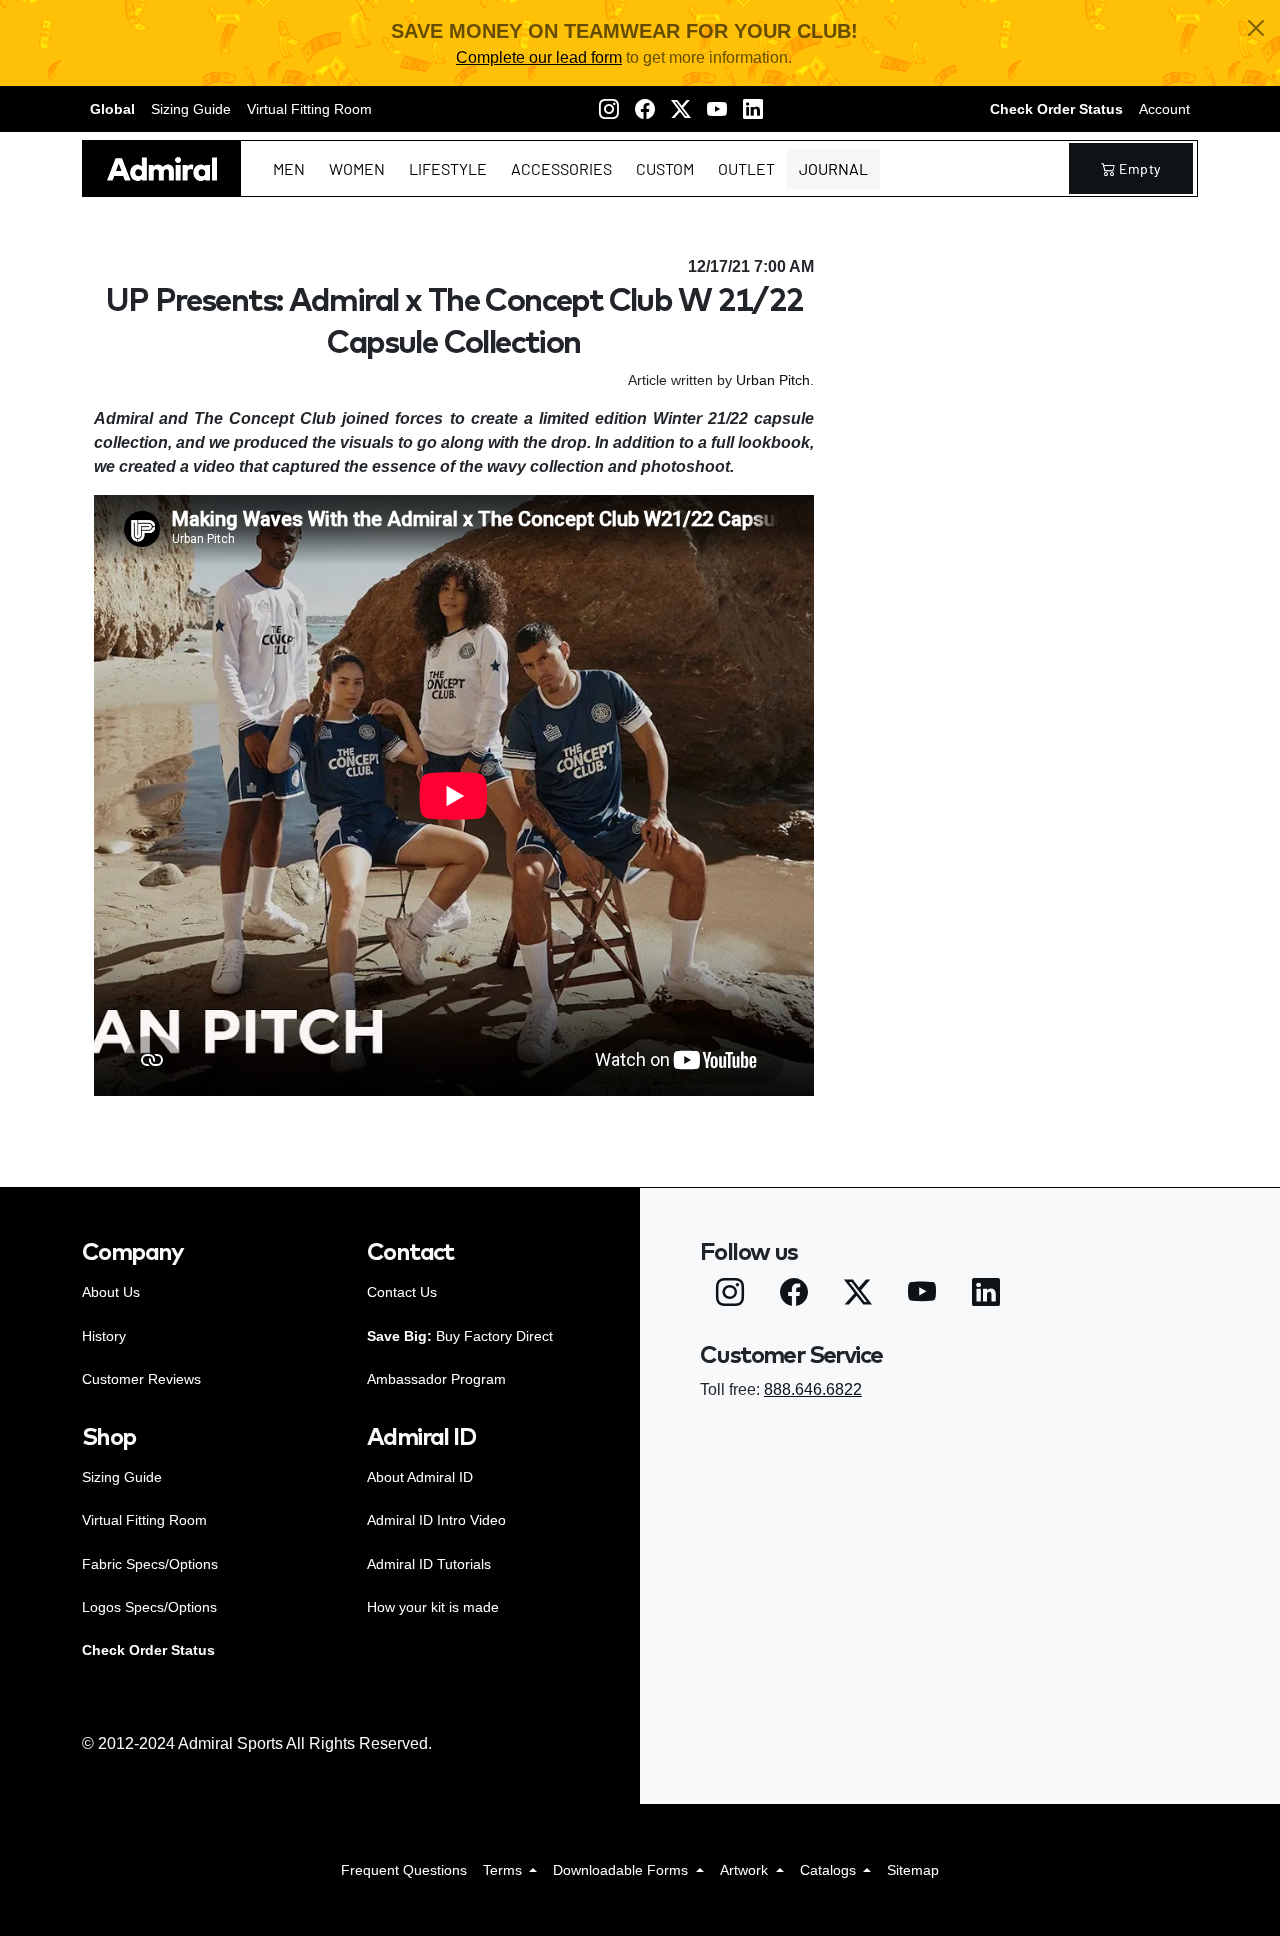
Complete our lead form (539, 57)
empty (1140, 168)
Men (289, 168)
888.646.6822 (813, 1389)
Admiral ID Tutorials (429, 1564)
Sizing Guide (191, 109)
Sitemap (913, 1870)
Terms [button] (504, 1870)
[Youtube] (717, 109)
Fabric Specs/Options (150, 1564)
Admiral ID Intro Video (436, 1520)
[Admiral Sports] (162, 168)
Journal (833, 168)
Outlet (746, 168)
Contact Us (402, 1292)
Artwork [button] (746, 1870)
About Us (111, 1292)
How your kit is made (433, 1607)
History (104, 1336)
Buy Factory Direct (460, 1336)
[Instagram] (609, 109)
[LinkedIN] (753, 109)
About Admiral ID (420, 1477)
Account (1164, 109)
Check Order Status (1056, 109)
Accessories (561, 168)
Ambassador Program (436, 1379)
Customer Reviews (141, 1379)
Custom (665, 168)
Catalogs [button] (830, 1870)
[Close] (1256, 28)
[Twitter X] (681, 109)
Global (112, 109)
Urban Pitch (773, 380)
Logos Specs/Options (149, 1607)
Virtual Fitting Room (309, 109)
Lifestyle (448, 168)
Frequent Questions (404, 1870)
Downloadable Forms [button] (622, 1870)
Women (357, 168)
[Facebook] (645, 109)
